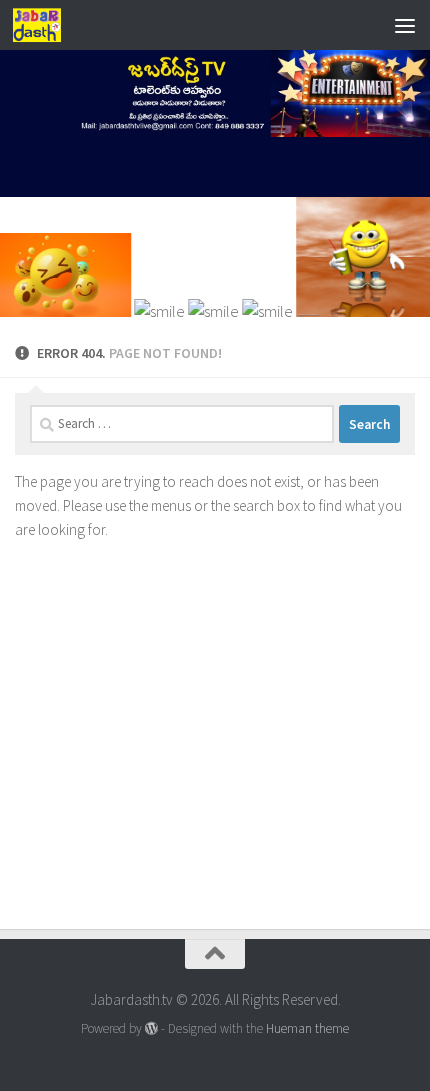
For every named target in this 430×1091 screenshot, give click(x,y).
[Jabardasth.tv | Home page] (45, 25)
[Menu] (405, 25)
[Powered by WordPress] (151, 1028)
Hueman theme (307, 1028)
